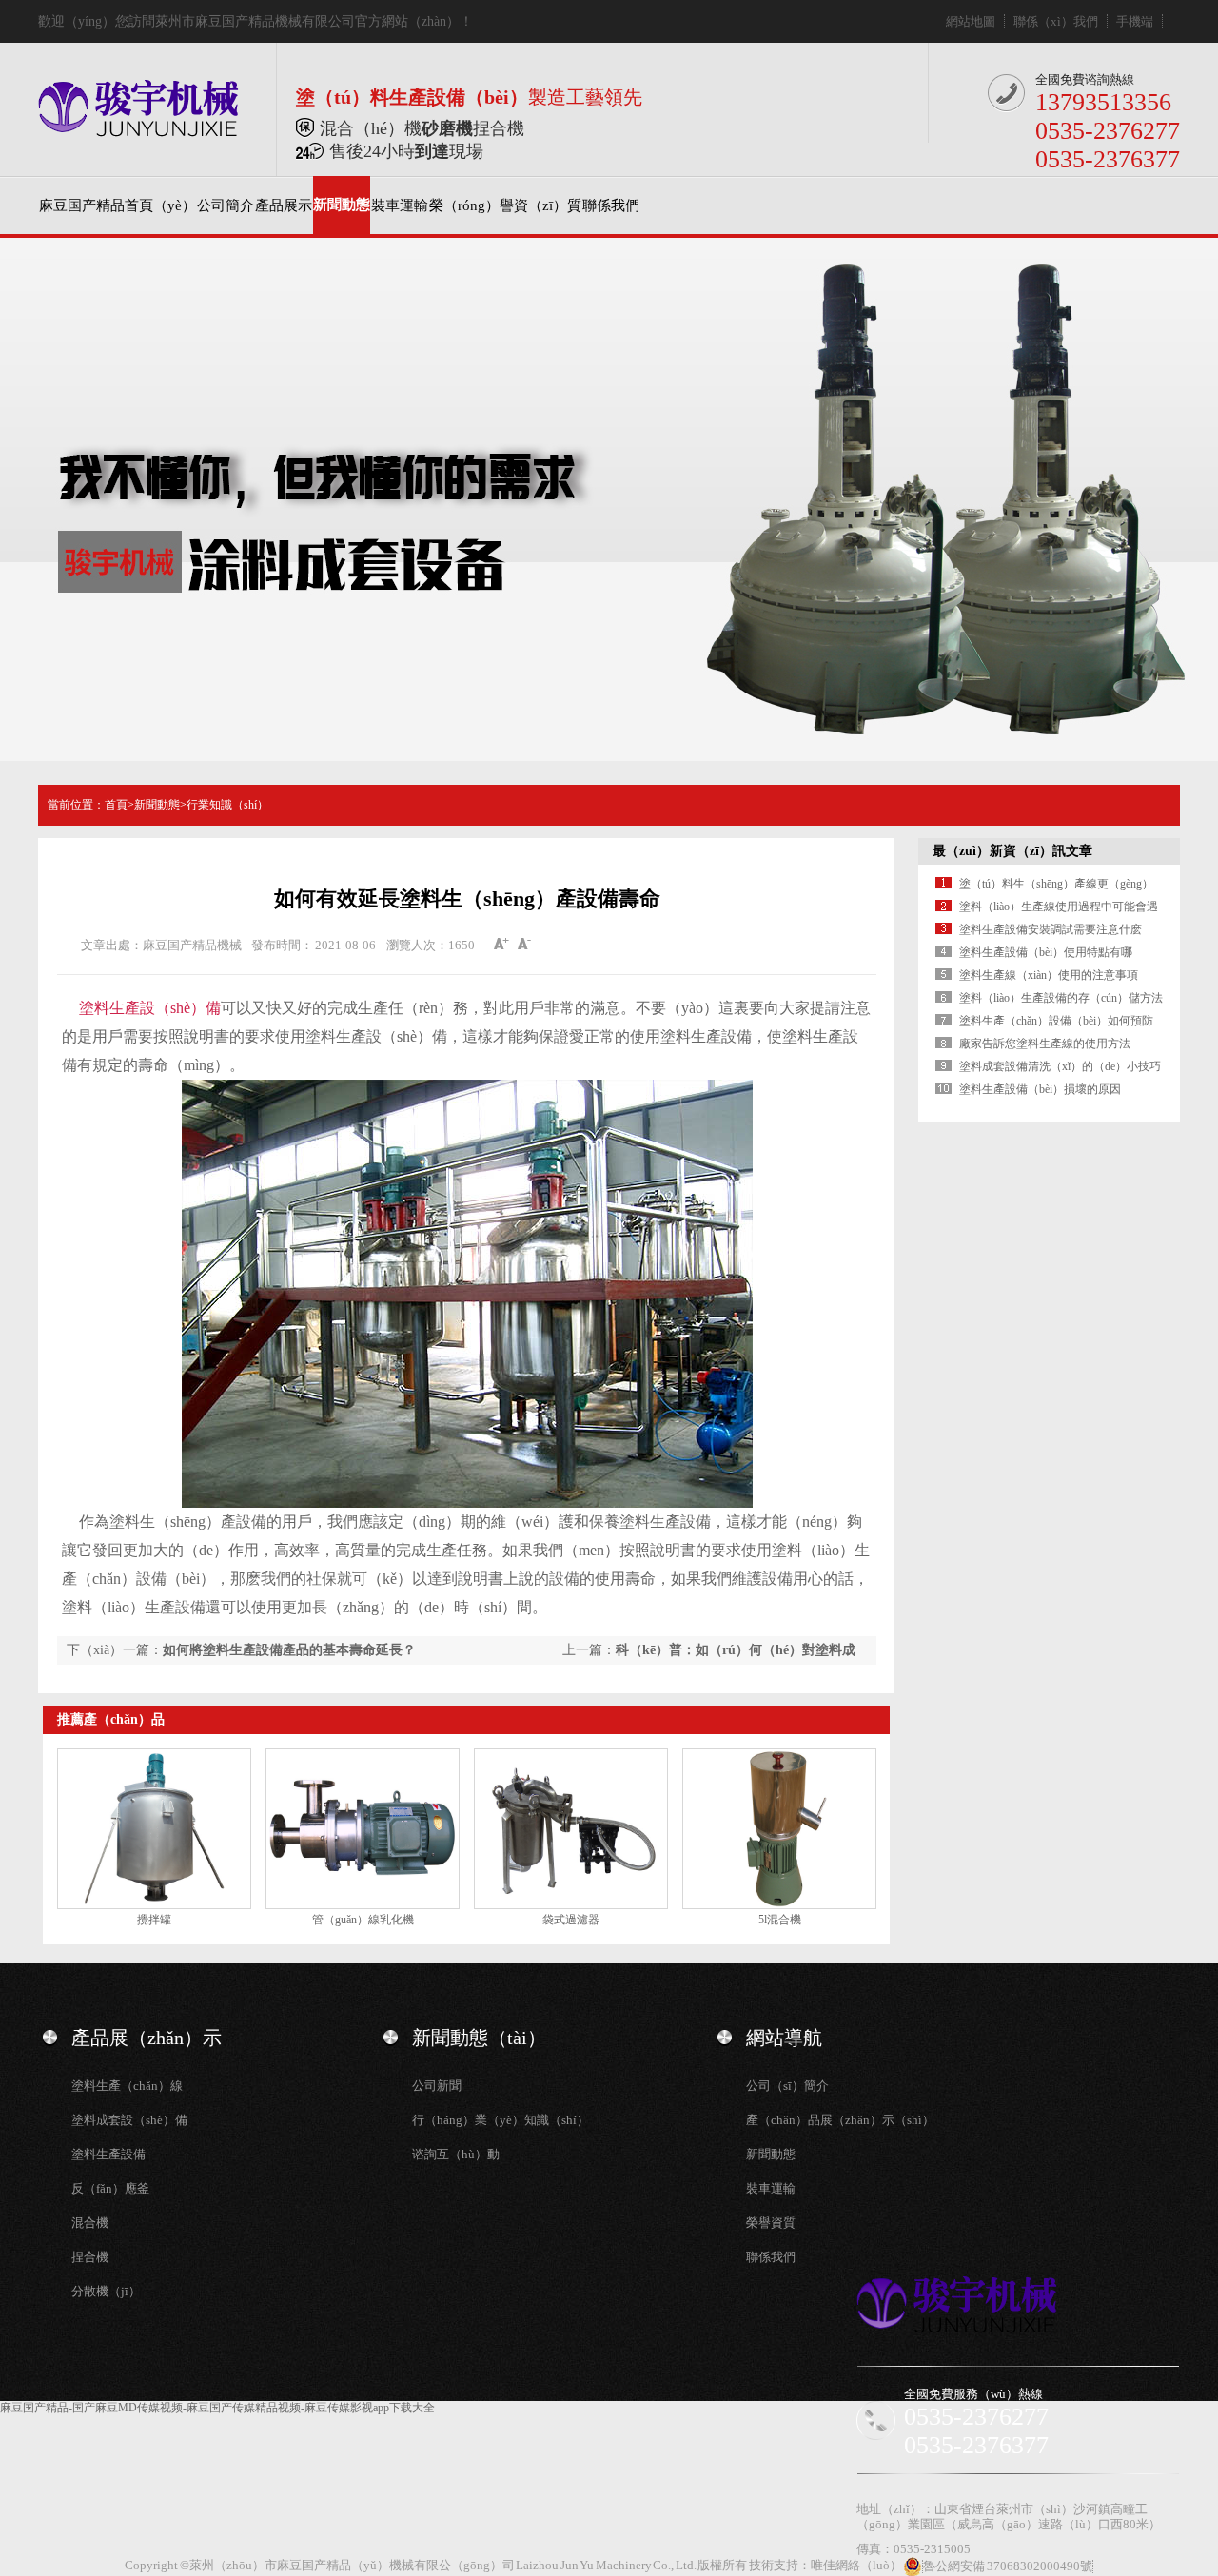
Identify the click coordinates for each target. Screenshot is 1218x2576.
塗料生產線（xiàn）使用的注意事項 (1049, 975)
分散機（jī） (106, 2291)
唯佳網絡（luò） (856, 2565)
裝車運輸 (400, 205)
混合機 (90, 2223)
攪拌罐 (154, 1920)
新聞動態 (342, 205)
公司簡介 (226, 205)
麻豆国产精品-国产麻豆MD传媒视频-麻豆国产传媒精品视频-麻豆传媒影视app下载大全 (217, 2408)
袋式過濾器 (571, 1920)
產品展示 (284, 205)
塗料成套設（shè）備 (129, 2120)
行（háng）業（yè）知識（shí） (501, 2120)
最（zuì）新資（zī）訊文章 (1012, 851)
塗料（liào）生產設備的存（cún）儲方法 (1061, 998)
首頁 (116, 805)
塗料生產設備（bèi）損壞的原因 (1040, 1089)
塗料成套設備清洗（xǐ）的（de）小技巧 (1060, 1066)
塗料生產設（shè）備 (150, 1008)
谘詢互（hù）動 (456, 2154)
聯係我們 (611, 205)
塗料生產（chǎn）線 (127, 2086)
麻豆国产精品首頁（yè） (118, 205)
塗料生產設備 (108, 2154)
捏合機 (90, 2257)
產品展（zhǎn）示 (147, 2038)
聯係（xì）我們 (1056, 21)
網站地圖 (971, 21)
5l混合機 (780, 1920)
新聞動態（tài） (479, 2038)
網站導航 (784, 2038)
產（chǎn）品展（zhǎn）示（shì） (840, 2120)
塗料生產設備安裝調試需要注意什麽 (1051, 929)
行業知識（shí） (227, 805)
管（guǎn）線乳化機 (363, 1920)
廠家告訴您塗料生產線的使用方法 (1045, 1044)
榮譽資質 (771, 2223)
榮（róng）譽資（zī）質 (505, 205)
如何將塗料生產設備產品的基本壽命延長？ (289, 1650)
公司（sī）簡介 (787, 2086)
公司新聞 (437, 2086)
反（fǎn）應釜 (110, 2188)
